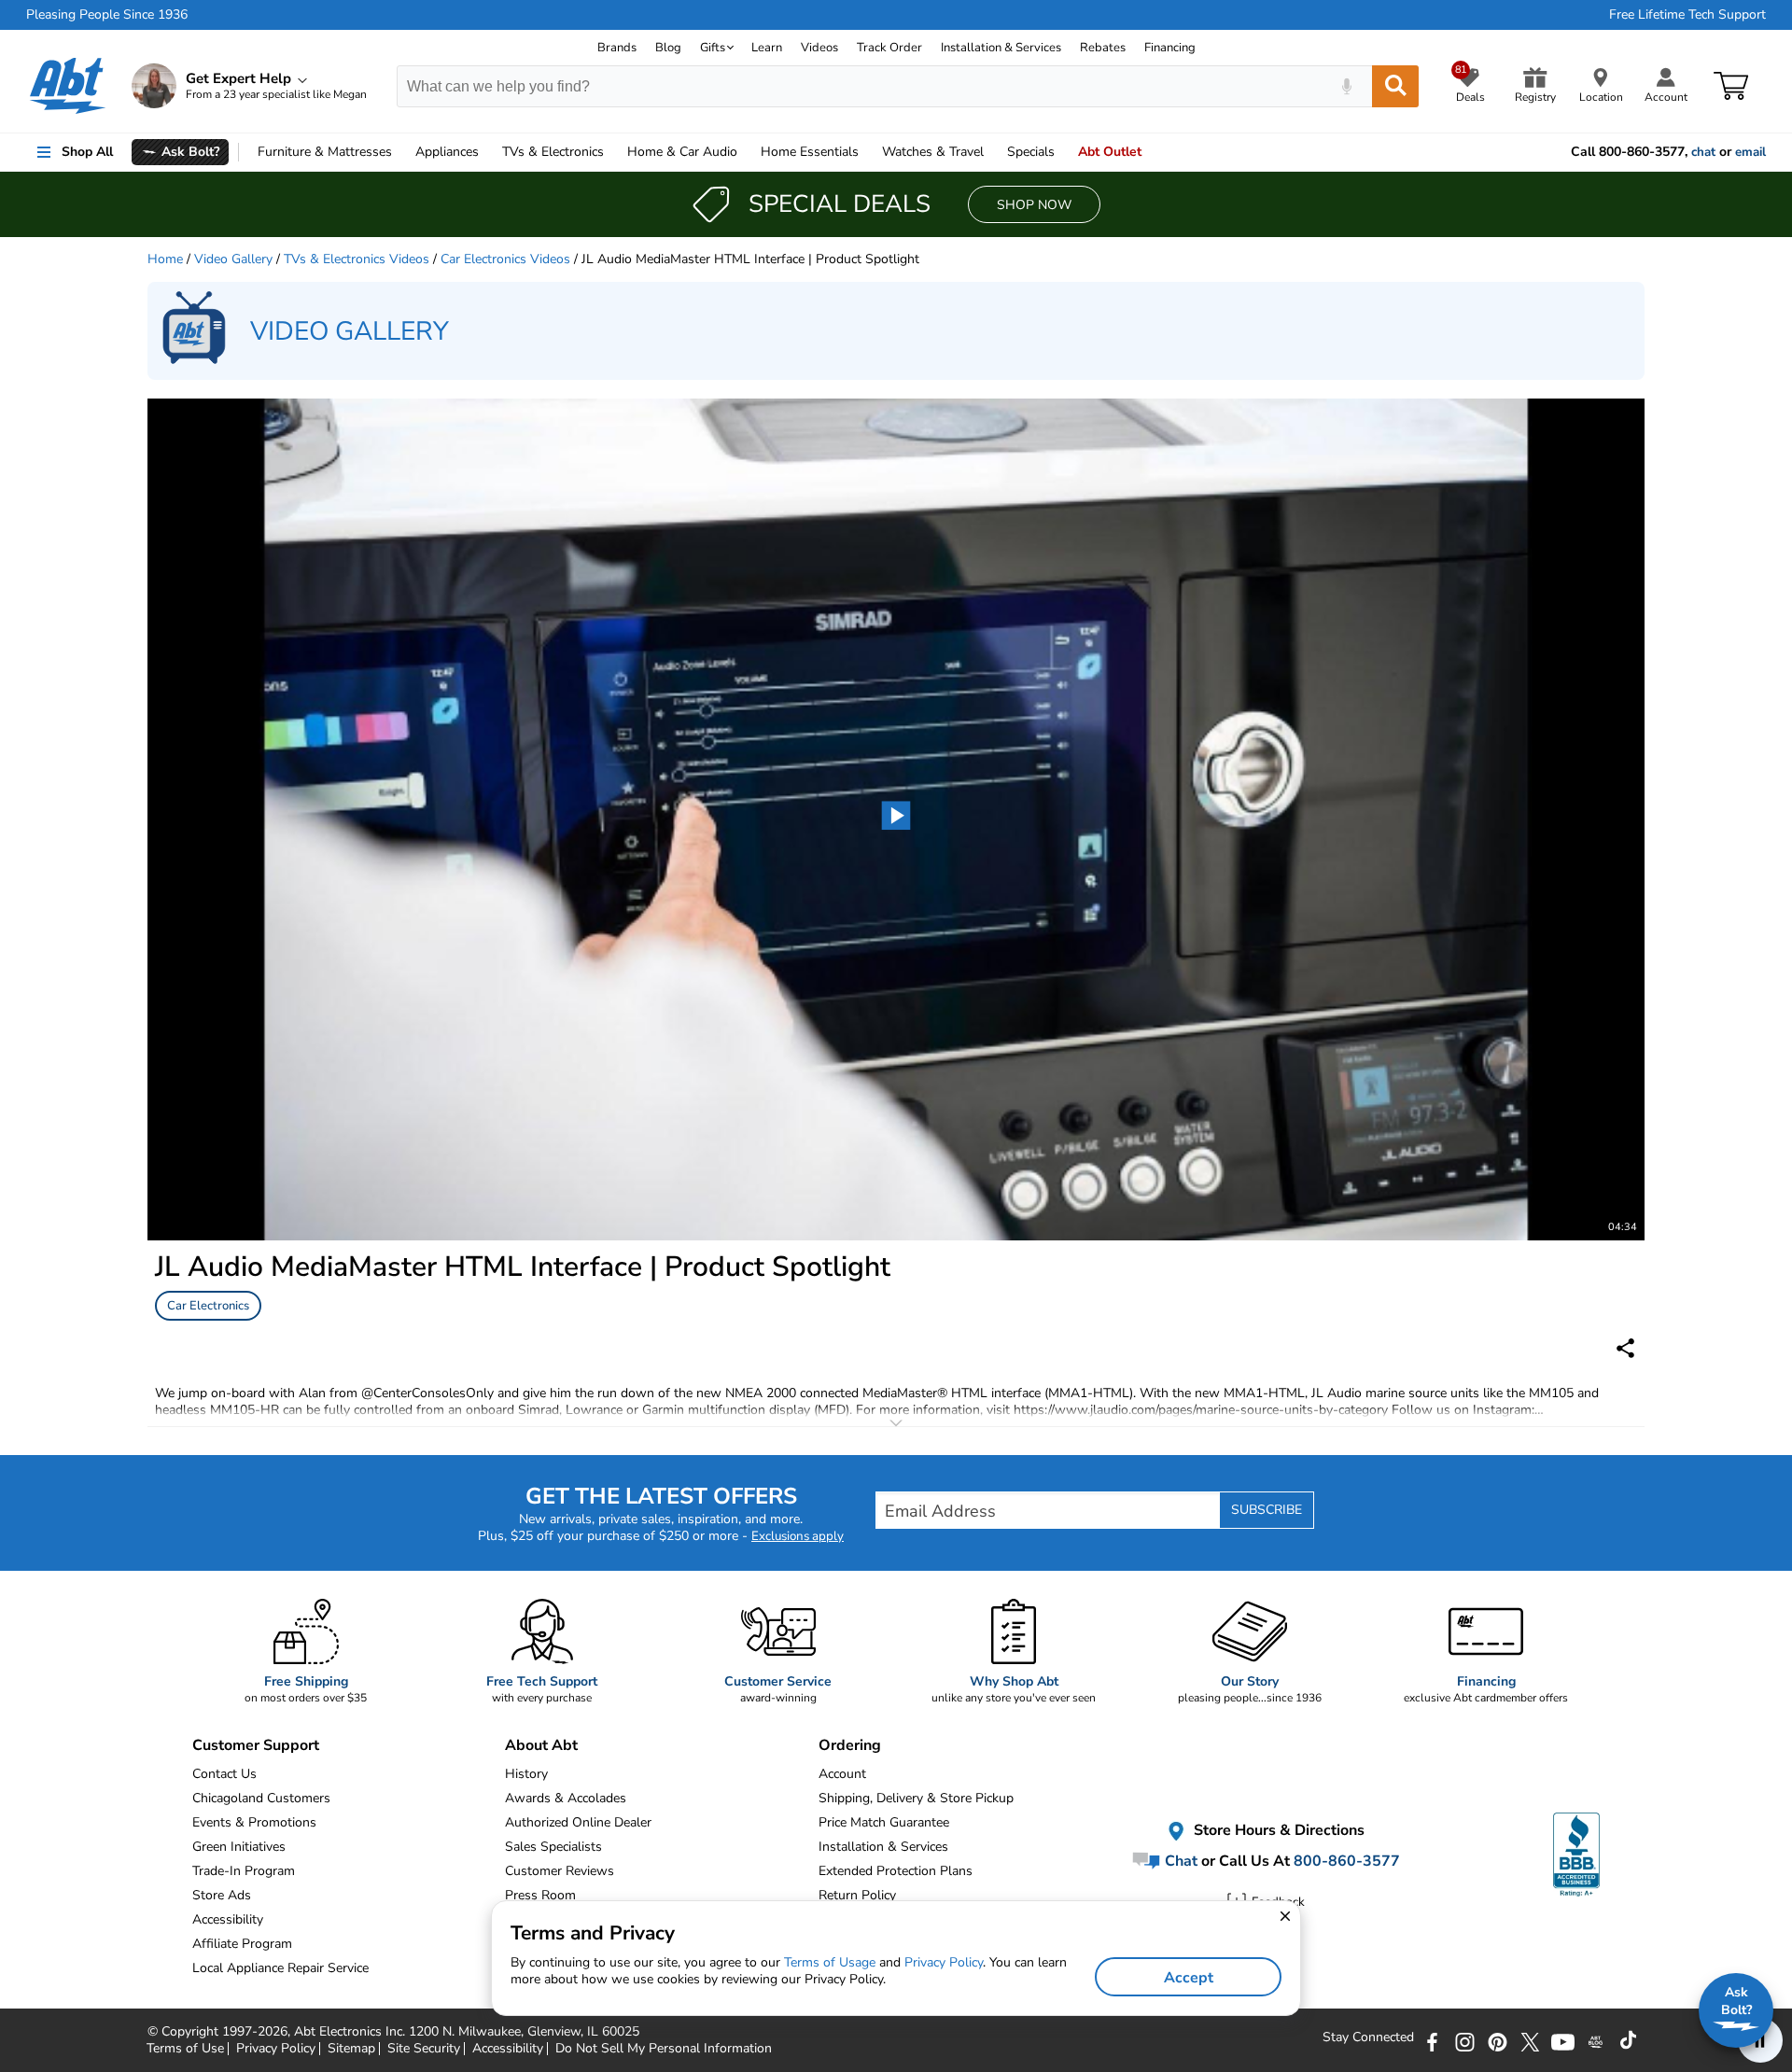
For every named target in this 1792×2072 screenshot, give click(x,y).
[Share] (1625, 1348)
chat (1703, 152)
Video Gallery (233, 259)
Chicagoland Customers (261, 1798)
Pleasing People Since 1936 (107, 15)
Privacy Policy (944, 1962)
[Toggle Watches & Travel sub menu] (992, 152)
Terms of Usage (830, 1962)
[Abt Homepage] (68, 86)
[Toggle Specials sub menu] (1063, 152)
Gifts (713, 48)
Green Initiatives (239, 1847)
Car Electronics (208, 1306)
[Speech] (1346, 86)
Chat (1179, 1861)
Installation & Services (1001, 48)
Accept (1189, 1978)
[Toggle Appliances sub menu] (487, 152)
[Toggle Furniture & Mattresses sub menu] (400, 152)
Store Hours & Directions (1277, 1831)
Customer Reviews (560, 1871)
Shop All (87, 152)
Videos (819, 48)
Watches (933, 152)
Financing (1170, 48)
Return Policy (857, 1895)
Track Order (889, 48)
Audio (682, 152)
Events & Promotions (254, 1822)
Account (842, 1774)
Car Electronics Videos (505, 259)
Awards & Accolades (566, 1798)
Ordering (850, 1745)
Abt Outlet (1110, 152)
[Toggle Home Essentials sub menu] (867, 152)
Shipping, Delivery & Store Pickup (916, 1798)
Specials (1031, 152)
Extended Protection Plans (896, 1871)
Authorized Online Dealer (578, 1822)
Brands (617, 48)
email (1750, 152)
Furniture (325, 152)
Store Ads (222, 1895)
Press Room (540, 1895)
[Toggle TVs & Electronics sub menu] (612, 152)
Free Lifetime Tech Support (1687, 15)
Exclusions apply (798, 1536)
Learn (767, 48)
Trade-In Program (244, 1871)
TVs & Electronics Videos (357, 259)
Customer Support (256, 1745)
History (526, 1774)
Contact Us (224, 1774)
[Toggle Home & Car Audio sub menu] (746, 152)
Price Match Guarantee (884, 1822)
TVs (553, 152)
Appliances (447, 152)
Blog (668, 48)
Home (810, 152)
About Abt (541, 1745)
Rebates (1103, 48)
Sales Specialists (553, 1847)
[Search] (1395, 86)
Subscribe (1267, 1510)
